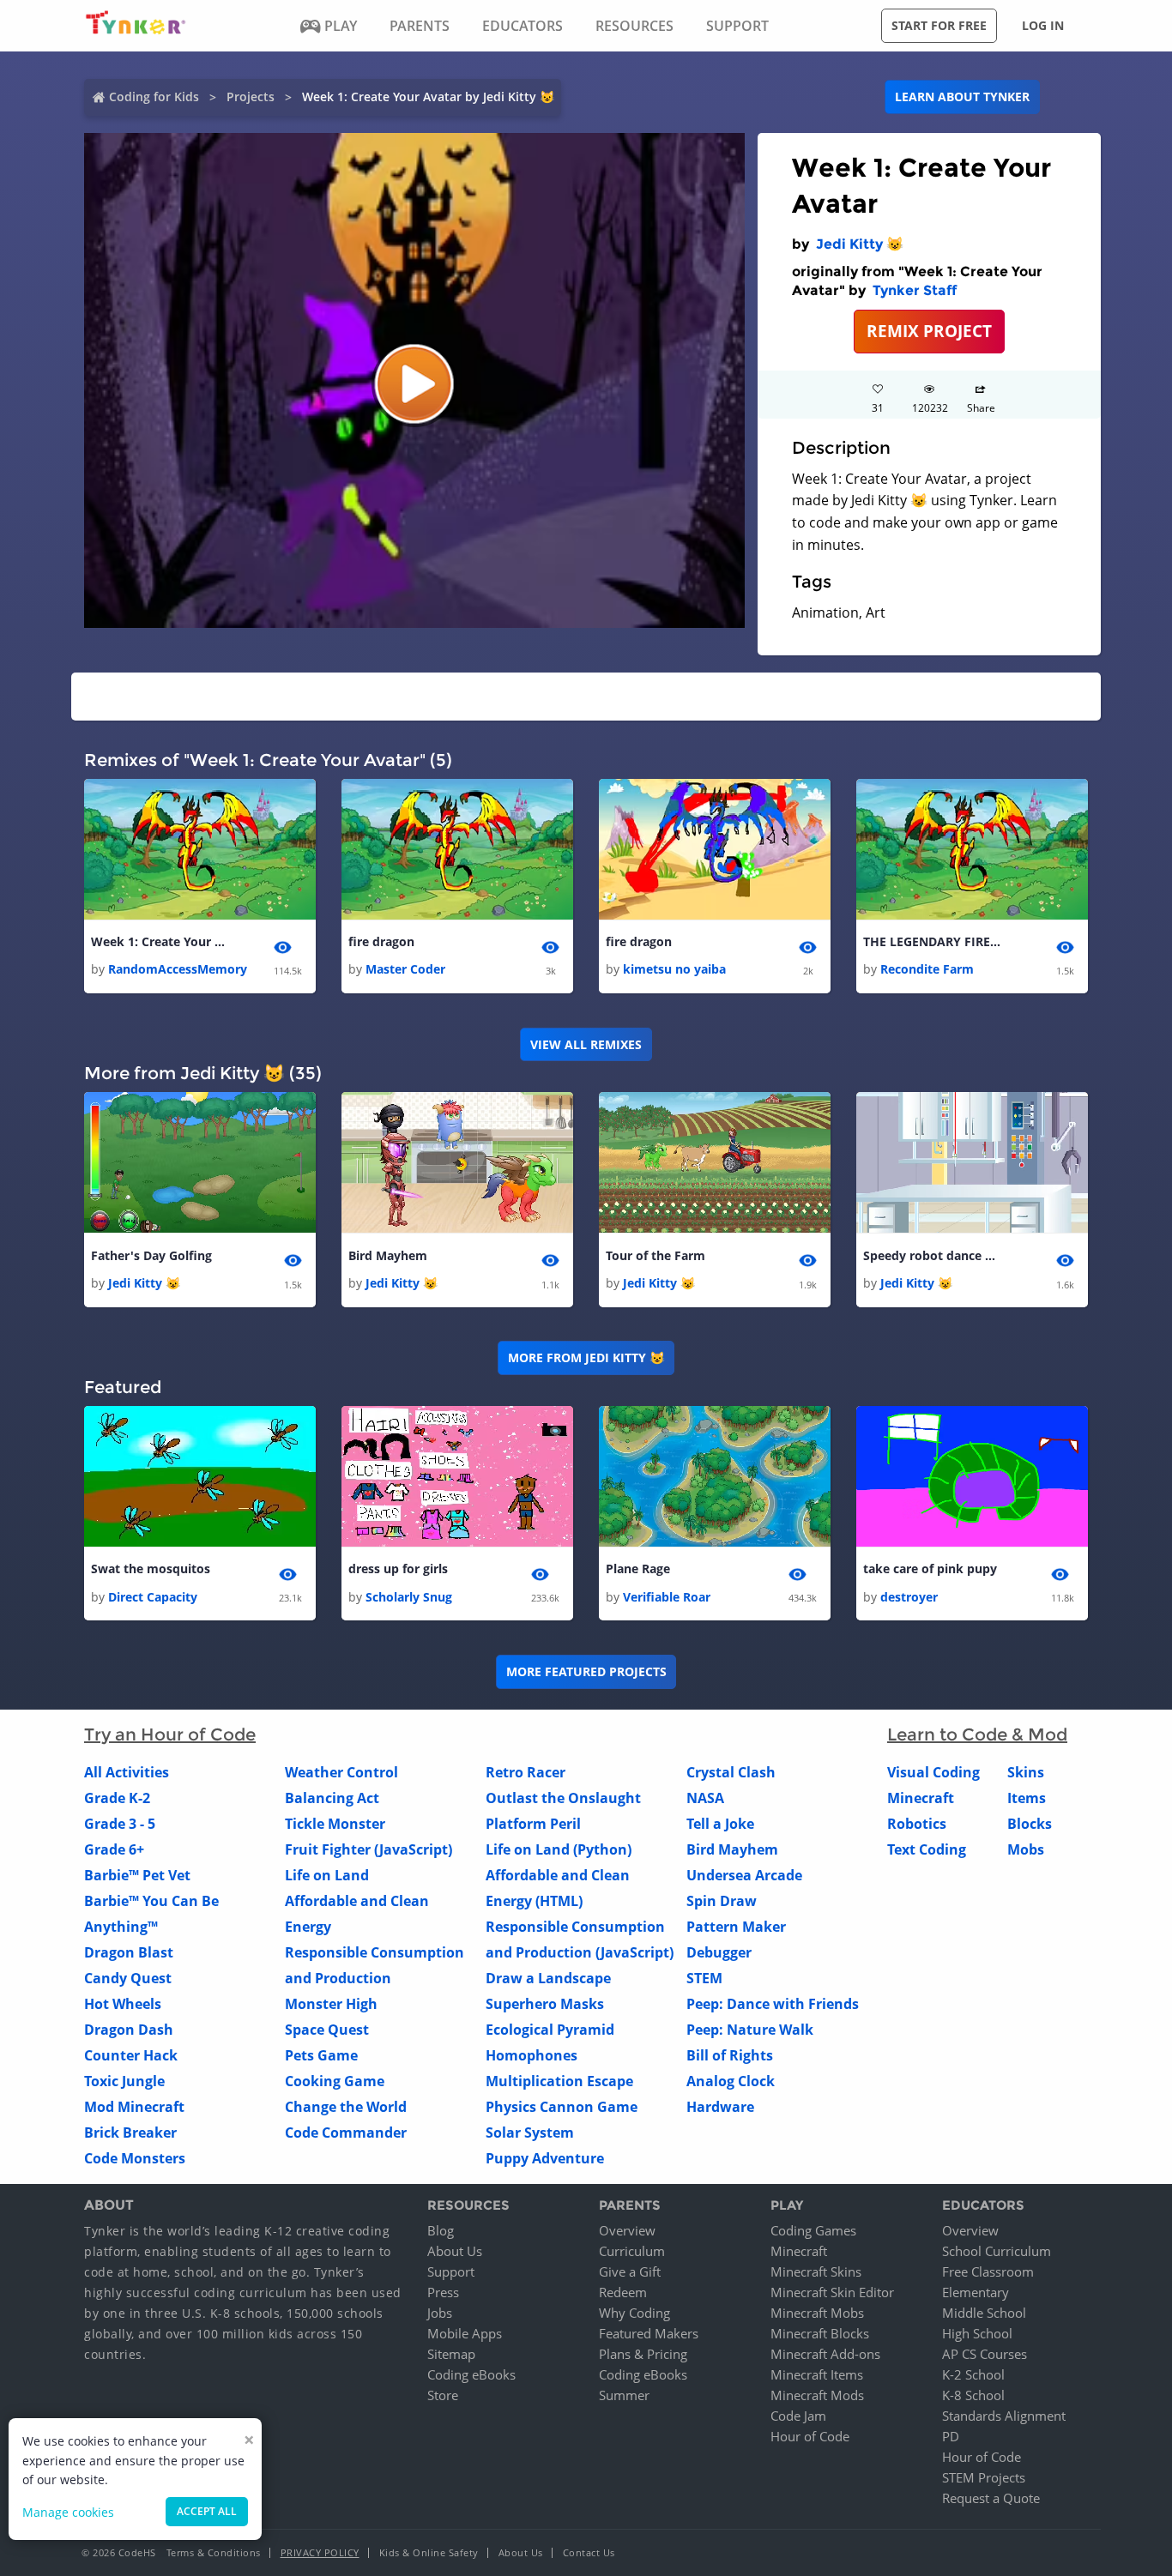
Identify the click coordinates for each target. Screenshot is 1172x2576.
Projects (251, 97)
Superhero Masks (545, 2004)
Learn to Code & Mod (977, 1734)
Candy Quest (128, 1978)
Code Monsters (135, 2158)
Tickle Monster (335, 1824)
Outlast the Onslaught (563, 1798)
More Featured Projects (586, 1671)
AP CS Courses (985, 2354)
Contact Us (589, 2552)
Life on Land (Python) (559, 1849)
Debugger (719, 1952)
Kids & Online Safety (429, 2552)
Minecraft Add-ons (825, 2354)
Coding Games (813, 2230)
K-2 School (973, 2374)
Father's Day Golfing (151, 1255)
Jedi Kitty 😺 (860, 244)
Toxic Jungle (124, 2081)
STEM (704, 1978)
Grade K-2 (117, 1798)
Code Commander (346, 2133)
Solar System (530, 2133)
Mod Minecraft (134, 2107)
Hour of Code (810, 2436)
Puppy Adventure (545, 2158)
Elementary (976, 2292)
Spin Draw (722, 1901)
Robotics (917, 1824)
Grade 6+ (114, 1849)
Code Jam (798, 2416)
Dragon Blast (129, 1952)
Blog (441, 2230)
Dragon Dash (129, 2030)
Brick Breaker (130, 2133)
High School (977, 2333)
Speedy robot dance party (932, 1255)
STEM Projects (984, 2477)
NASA (705, 1798)
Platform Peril (533, 1824)
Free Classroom (988, 2271)
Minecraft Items (817, 2374)
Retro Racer (526, 1772)
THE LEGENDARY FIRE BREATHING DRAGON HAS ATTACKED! (932, 941)
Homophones (532, 2055)
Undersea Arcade (744, 1875)
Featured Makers (649, 2333)
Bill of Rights (730, 2055)
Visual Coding (933, 1772)
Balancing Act (332, 1798)
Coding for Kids (154, 97)
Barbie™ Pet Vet (137, 1875)
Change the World (346, 2107)
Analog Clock (731, 2081)
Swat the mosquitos (151, 1569)
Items (1027, 1798)
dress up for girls (398, 1569)
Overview (627, 2230)
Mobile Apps (465, 2333)
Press (443, 2292)
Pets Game (321, 2055)
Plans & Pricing (643, 2354)
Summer (624, 2395)
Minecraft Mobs (817, 2313)
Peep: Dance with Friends (773, 2004)
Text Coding (927, 1849)
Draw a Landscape (548, 1978)
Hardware (720, 2107)
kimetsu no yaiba (674, 969)
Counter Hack (131, 2055)
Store (443, 2395)
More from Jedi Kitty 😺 (586, 1357)
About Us (455, 2251)
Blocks (1030, 1824)
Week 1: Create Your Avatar (160, 941)
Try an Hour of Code (170, 1734)
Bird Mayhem (388, 1255)
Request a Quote (991, 2498)
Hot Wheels (123, 2004)
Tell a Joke (720, 1824)
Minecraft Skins (816, 2271)
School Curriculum (997, 2251)
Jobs (440, 2313)
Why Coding (634, 2313)
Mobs (1026, 1849)
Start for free (939, 25)
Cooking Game (335, 2081)
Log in (1043, 25)
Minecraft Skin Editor (832, 2292)
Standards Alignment (1004, 2416)
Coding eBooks (471, 2374)
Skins (1026, 1772)
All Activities (127, 1772)
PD (951, 2436)
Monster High (331, 2004)
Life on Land (327, 1875)
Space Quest (327, 2030)
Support (451, 2271)
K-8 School (973, 2395)
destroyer (909, 1597)
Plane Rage (638, 1569)
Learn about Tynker (962, 97)
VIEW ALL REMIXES (586, 1044)
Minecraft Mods (817, 2395)
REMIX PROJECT (929, 331)
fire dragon (381, 941)
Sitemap (451, 2354)
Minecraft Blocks (820, 2333)
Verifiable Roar (667, 1597)
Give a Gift (630, 2271)
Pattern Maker (736, 1927)
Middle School (984, 2313)
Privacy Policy (320, 2552)
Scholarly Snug (409, 1597)
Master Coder (405, 969)
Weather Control (341, 1772)
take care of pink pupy (930, 1569)
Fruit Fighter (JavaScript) (369, 1849)
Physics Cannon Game (562, 2107)
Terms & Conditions (214, 2552)
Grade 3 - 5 (120, 1824)
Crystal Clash (731, 1772)
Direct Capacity (153, 1597)
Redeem (623, 2292)
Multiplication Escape (559, 2081)
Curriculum (632, 2251)
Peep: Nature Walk (750, 2030)
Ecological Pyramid (550, 2030)
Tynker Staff (915, 290)
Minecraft (921, 1798)
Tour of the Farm (655, 1255)
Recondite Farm (927, 969)
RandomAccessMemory (178, 969)
